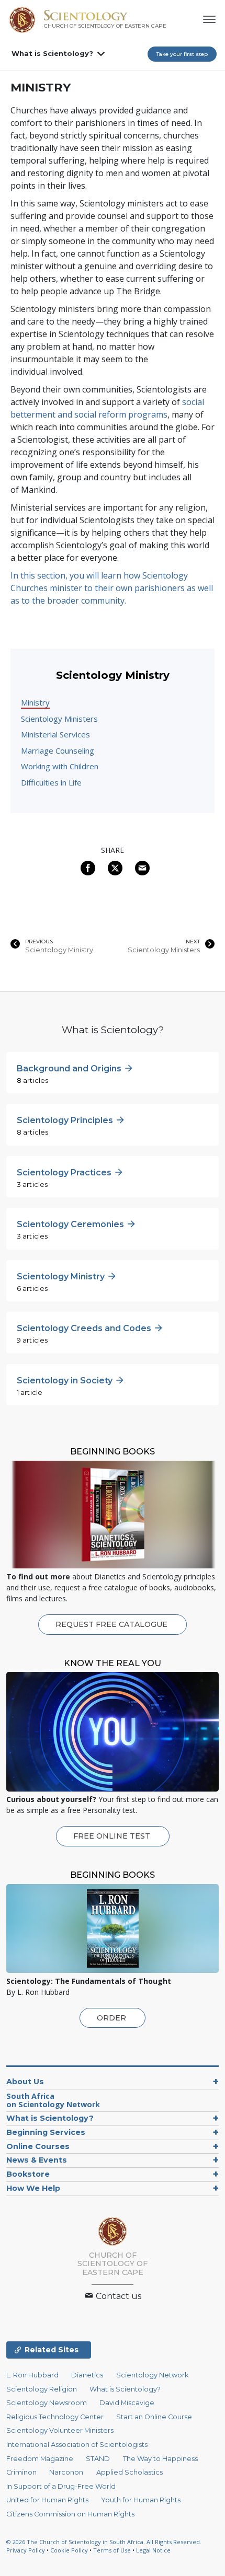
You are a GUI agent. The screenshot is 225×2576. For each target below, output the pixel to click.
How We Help (33, 2188)
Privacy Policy (26, 2550)
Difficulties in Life (51, 782)
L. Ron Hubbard (32, 2375)
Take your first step (182, 54)
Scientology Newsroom (47, 2403)
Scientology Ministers (59, 719)
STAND (98, 2459)
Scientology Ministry (59, 950)
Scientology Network (152, 2375)
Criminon (21, 2472)
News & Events (37, 2160)
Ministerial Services (55, 734)
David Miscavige (127, 2403)
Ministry (35, 702)
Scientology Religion (42, 2389)
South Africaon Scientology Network (53, 2100)
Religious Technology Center (55, 2417)
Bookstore (28, 2174)
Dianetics (87, 2375)
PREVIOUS (39, 942)
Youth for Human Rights (141, 2500)
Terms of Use (112, 2550)
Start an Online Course (154, 2417)
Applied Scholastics (130, 2472)
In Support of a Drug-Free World (61, 2486)
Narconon (66, 2472)
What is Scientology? (52, 53)
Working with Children (60, 766)
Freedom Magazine (40, 2459)
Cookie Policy (69, 2550)
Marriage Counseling (58, 750)
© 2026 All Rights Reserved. (104, 2542)
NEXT (193, 942)
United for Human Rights (47, 2500)
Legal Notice (153, 2550)
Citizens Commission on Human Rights (70, 2514)
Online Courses (38, 2146)
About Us (25, 2082)
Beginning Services (46, 2132)
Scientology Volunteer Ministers (60, 2430)
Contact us (117, 2296)
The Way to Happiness (160, 2459)
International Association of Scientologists (77, 2445)
